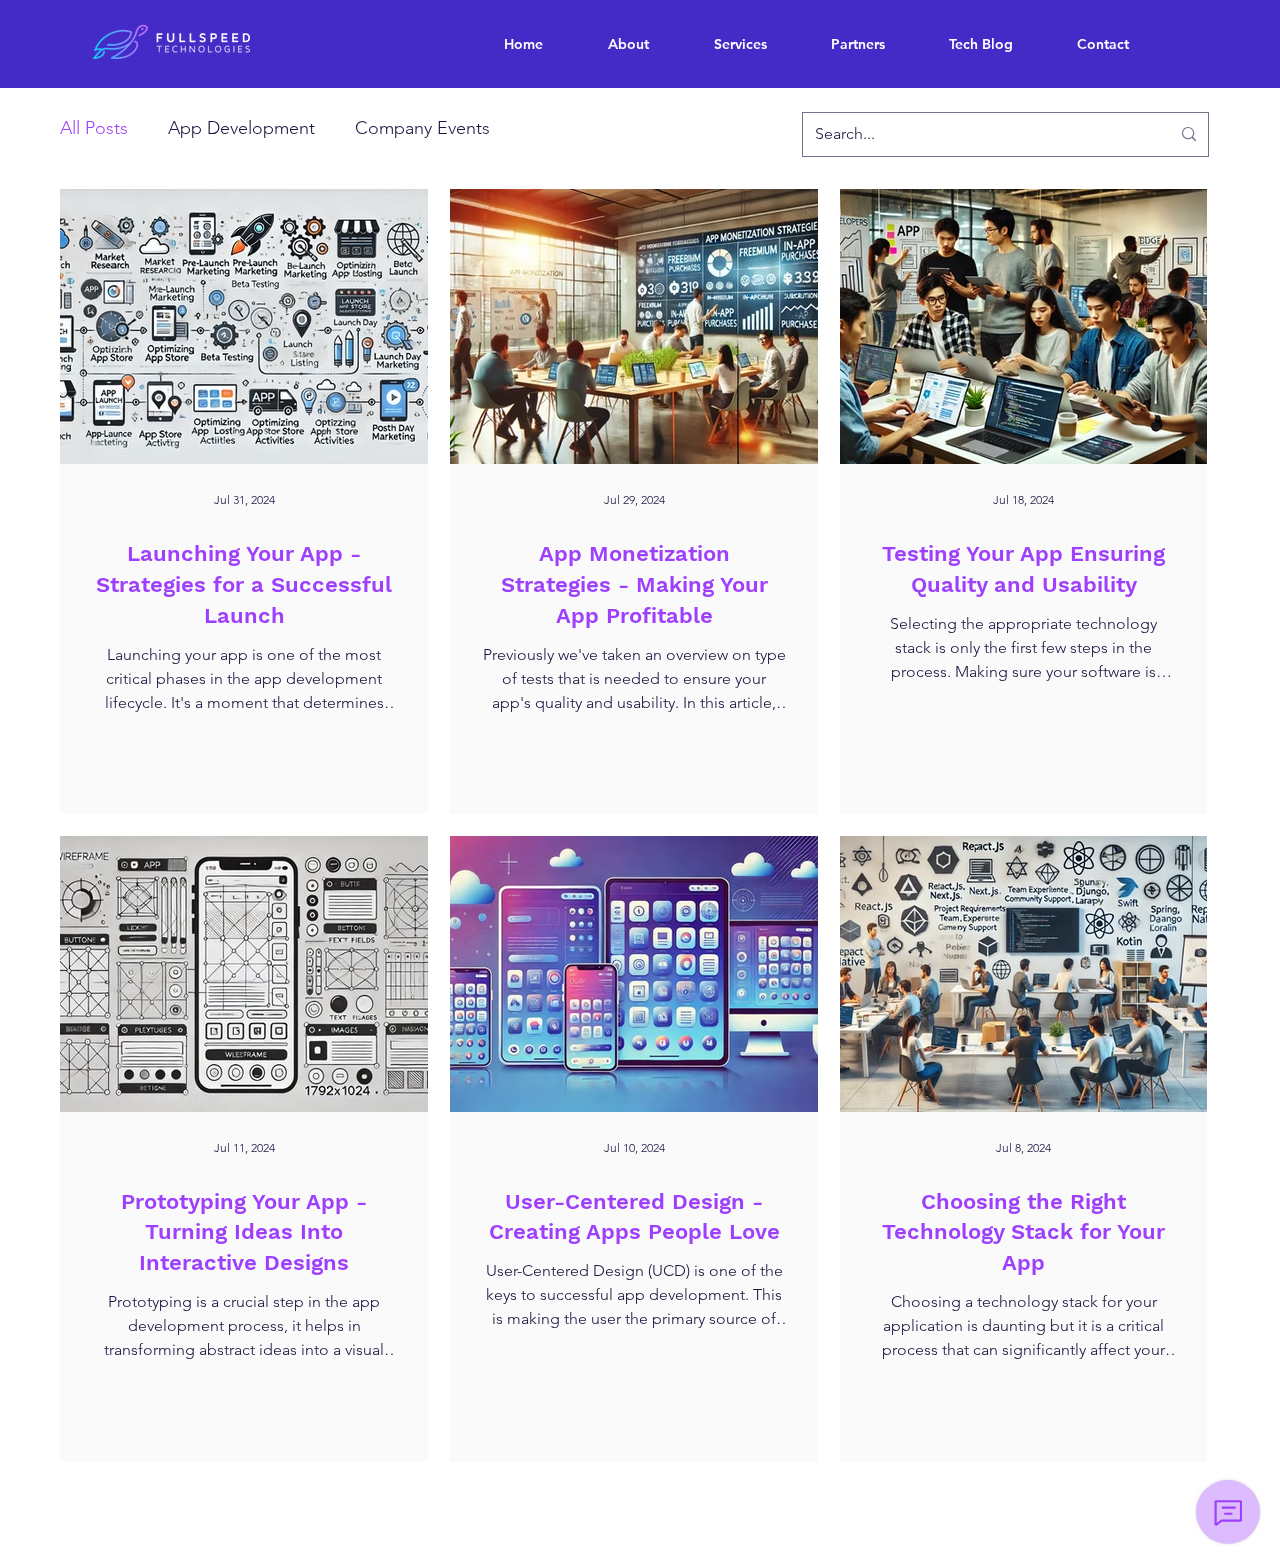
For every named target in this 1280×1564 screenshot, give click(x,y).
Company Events (422, 128)
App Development (241, 128)
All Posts (94, 128)
